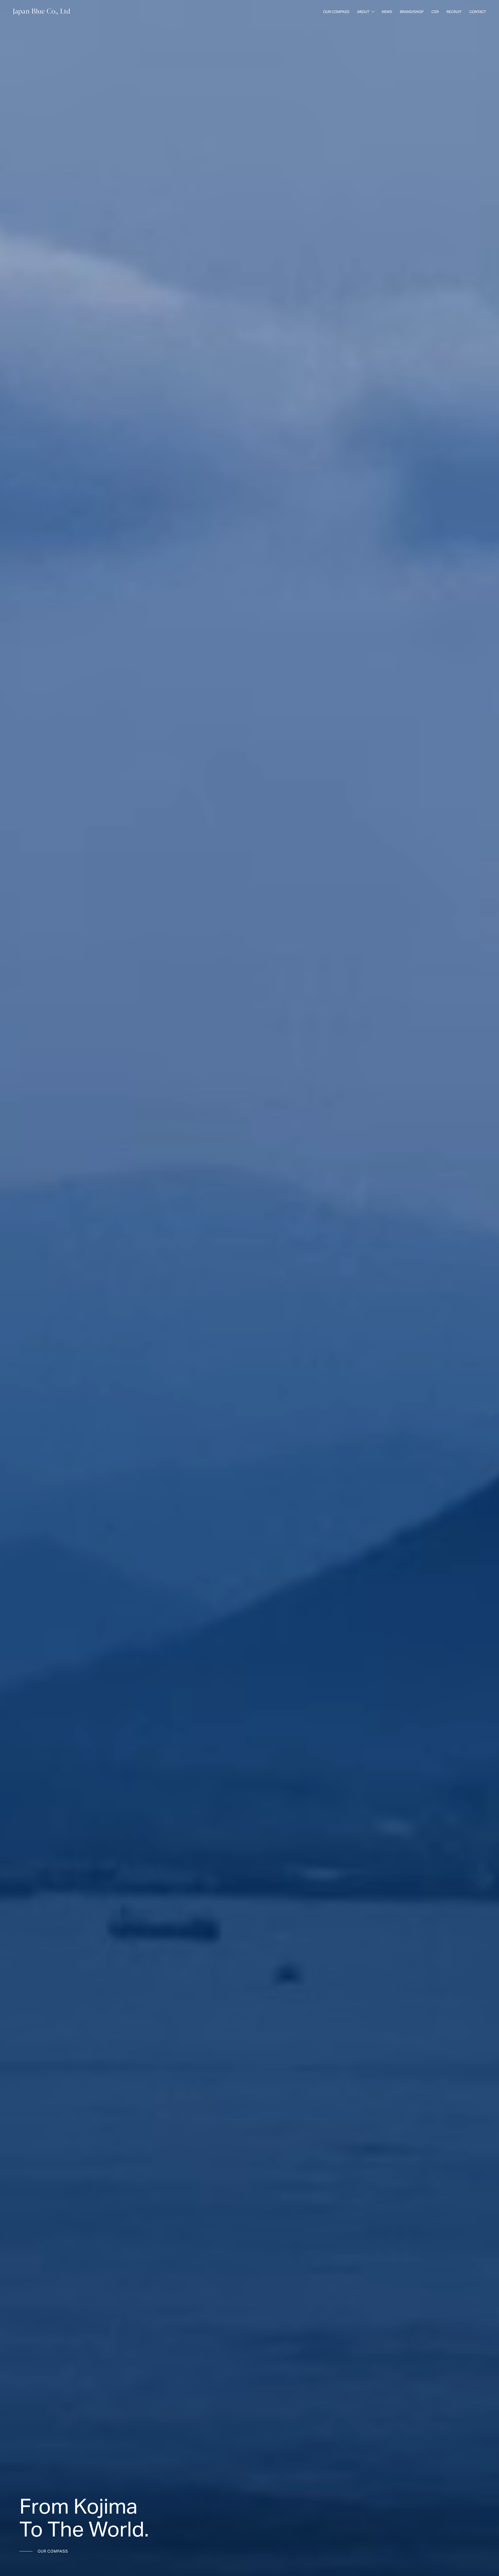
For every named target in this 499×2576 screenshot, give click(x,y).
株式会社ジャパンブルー (42, 12)
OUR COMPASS (53, 2551)
